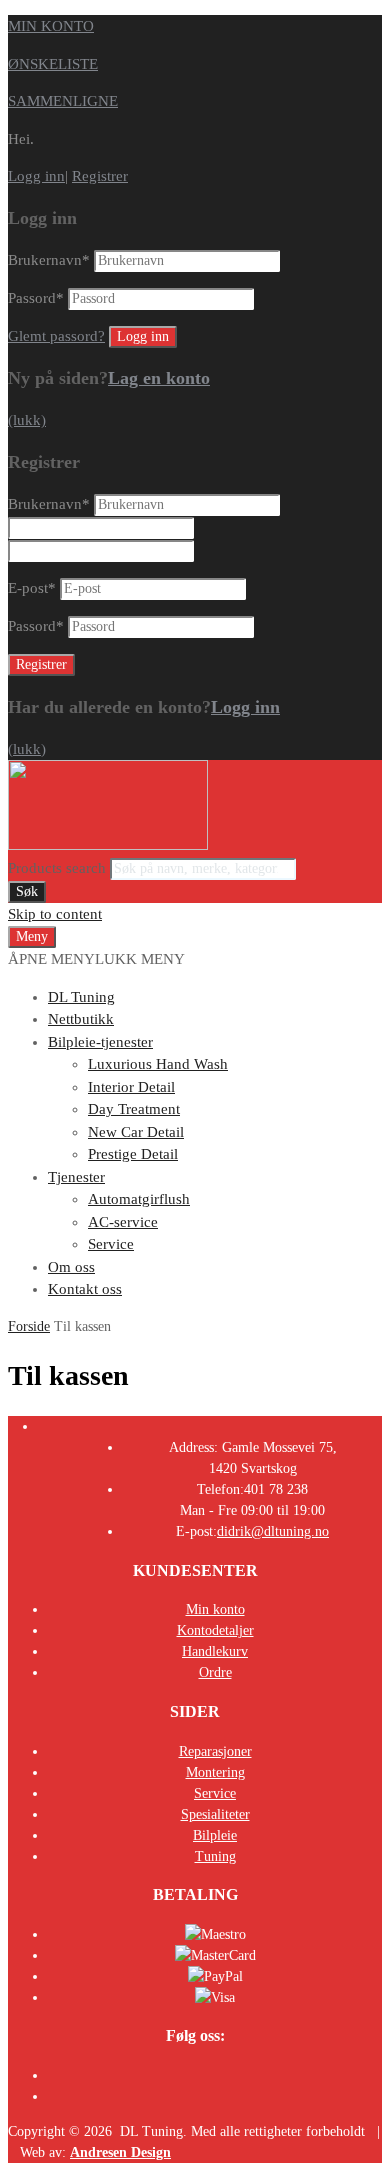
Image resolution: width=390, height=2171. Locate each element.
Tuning (215, 1856)
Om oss (71, 1267)
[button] (96, 959)
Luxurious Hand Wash (158, 1064)
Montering (215, 1772)
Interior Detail (131, 1087)
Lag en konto (159, 378)
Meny (32, 936)
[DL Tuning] (108, 845)
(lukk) (27, 420)
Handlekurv (215, 1651)
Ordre (215, 1672)
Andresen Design (120, 2152)
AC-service (123, 1222)
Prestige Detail (133, 1154)
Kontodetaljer (215, 1630)
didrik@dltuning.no (273, 1531)
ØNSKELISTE (53, 64)
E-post (32, 588)
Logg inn (36, 176)
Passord (36, 298)
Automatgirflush (139, 1199)
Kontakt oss (85, 1289)
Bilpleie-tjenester (100, 1042)
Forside (29, 1326)
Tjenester (76, 1177)
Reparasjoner (215, 1751)
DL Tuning (81, 997)
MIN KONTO (51, 26)
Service (111, 1244)
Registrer (100, 176)
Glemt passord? (56, 336)
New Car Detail (136, 1132)
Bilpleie (215, 1835)
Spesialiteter (215, 1814)
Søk (27, 891)
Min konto (215, 1609)
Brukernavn (49, 260)
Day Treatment (134, 1109)
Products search (59, 868)
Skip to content (55, 914)
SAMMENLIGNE (63, 101)
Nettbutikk (81, 1019)
